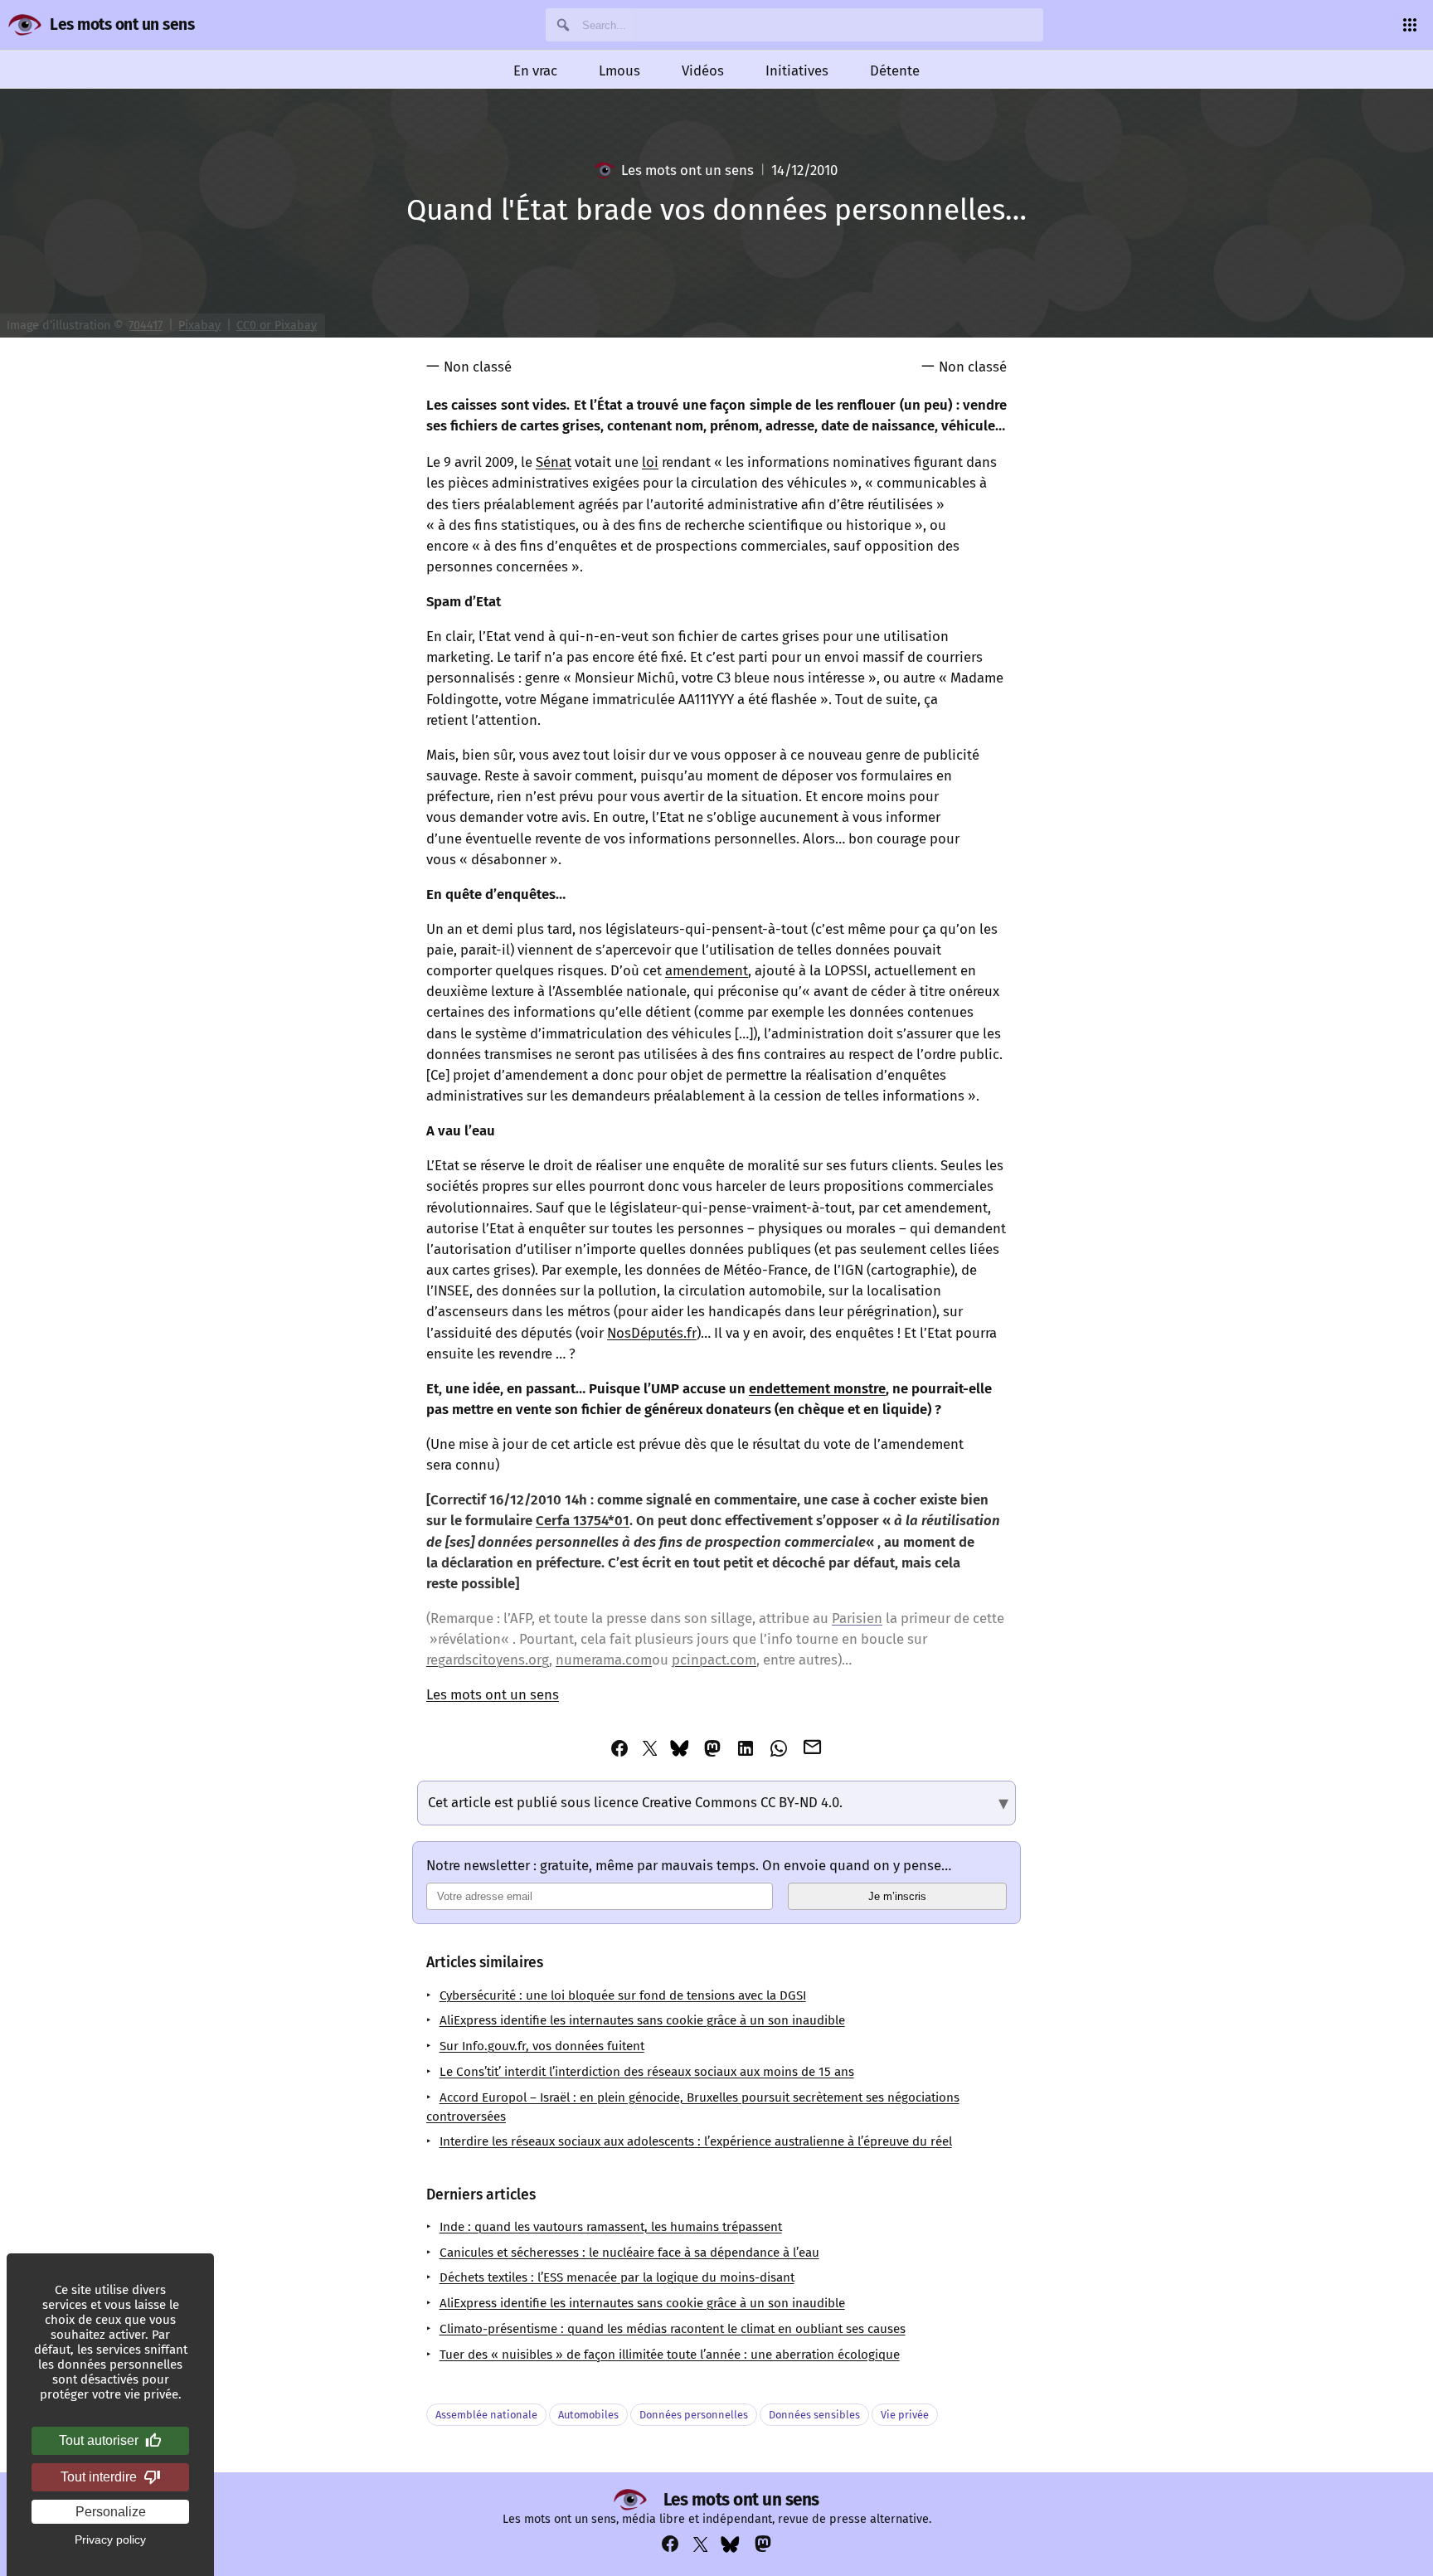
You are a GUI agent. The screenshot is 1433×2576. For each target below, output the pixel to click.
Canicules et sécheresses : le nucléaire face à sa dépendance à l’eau (629, 2253)
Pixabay (199, 326)
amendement (707, 970)
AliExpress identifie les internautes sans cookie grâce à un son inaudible (642, 2020)
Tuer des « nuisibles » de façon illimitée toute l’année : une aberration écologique (670, 2355)
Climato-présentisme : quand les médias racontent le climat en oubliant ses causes (673, 2329)
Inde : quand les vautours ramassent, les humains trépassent (611, 2227)
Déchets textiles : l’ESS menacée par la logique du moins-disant (617, 2277)
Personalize (111, 2512)
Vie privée (905, 2415)
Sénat (554, 462)
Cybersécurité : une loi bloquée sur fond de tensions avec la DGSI (623, 1995)
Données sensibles (814, 2415)
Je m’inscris (897, 1896)
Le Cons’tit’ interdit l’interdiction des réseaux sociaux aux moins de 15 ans (647, 2072)
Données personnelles (694, 2415)
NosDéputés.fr (652, 1333)
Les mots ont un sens (122, 24)
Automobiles (588, 2415)
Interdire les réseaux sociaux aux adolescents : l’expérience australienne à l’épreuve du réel (696, 2141)
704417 (146, 326)
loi (650, 462)
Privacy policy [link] (110, 2540)
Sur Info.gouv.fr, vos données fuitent (542, 2046)
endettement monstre (817, 1388)
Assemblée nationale (486, 2415)
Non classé (478, 367)
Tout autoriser (99, 2440)
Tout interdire (99, 2477)
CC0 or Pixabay (277, 326)
